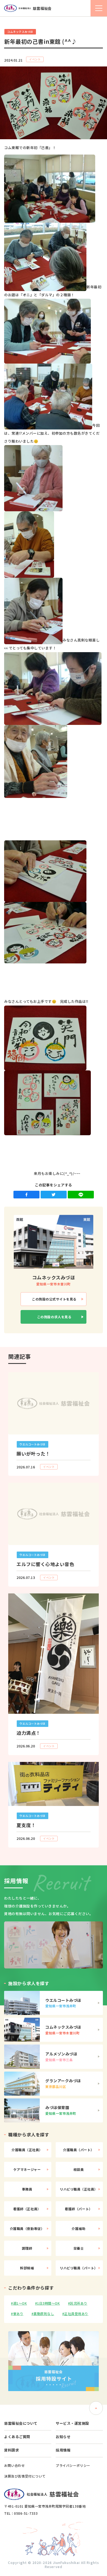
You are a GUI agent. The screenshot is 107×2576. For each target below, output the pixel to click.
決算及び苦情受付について (25, 2476)
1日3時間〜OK (48, 2303)
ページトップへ (96, 2408)
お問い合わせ (15, 2465)
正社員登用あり (76, 2314)
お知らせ (63, 2437)
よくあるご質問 (17, 2437)
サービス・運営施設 (72, 2423)
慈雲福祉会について (21, 2423)
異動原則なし (44, 2314)
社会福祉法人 (35, 8)
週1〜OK (20, 2303)
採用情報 (63, 2450)
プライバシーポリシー (73, 2465)
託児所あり (79, 2303)
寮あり (18, 2314)
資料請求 (12, 2450)
